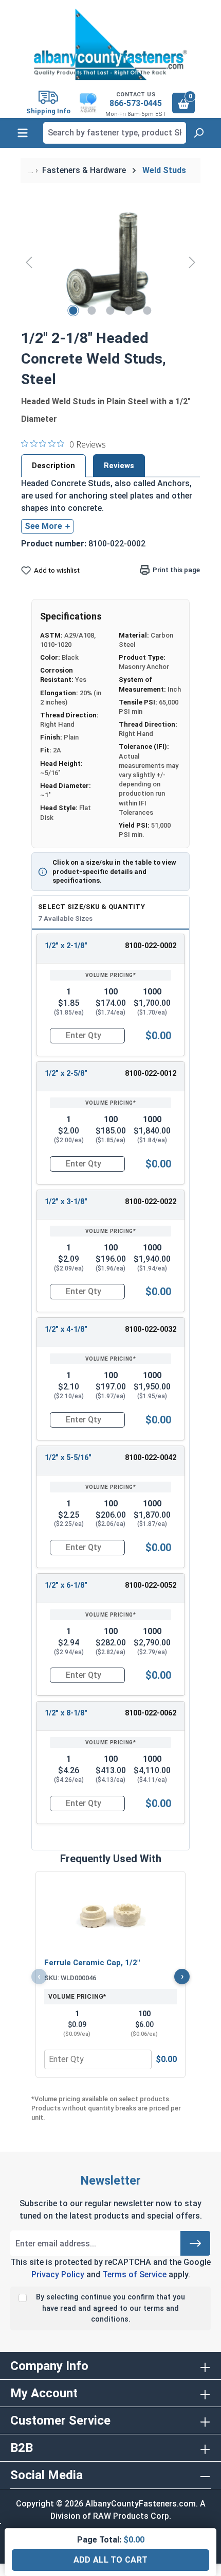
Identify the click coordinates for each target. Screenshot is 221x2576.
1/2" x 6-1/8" (66, 1585)
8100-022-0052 (151, 1585)
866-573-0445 (136, 103)
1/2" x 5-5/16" (68, 1458)
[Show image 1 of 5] (73, 311)
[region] (110, 262)
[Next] (192, 262)
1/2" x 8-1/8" (66, 1713)
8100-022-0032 (151, 1329)
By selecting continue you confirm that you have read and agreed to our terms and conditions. (110, 2308)
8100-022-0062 (151, 1713)
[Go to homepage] (110, 44)
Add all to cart (111, 2560)
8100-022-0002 (151, 946)
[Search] (198, 133)
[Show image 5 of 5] (148, 311)
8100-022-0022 (151, 1202)
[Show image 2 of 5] (92, 311)
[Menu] (23, 133)
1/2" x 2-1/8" (66, 946)
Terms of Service (134, 2274)
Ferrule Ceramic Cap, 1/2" (92, 1963)
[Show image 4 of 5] (129, 311)
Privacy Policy (58, 2274)
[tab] (53, 466)
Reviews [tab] (119, 466)
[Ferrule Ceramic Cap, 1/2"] (110, 1916)
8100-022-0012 (151, 1074)
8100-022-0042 (151, 1458)
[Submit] (195, 2243)
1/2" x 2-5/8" (66, 1074)
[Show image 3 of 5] (110, 311)
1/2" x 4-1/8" (66, 1329)
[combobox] (115, 133)
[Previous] (29, 262)
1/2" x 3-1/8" (66, 1202)
